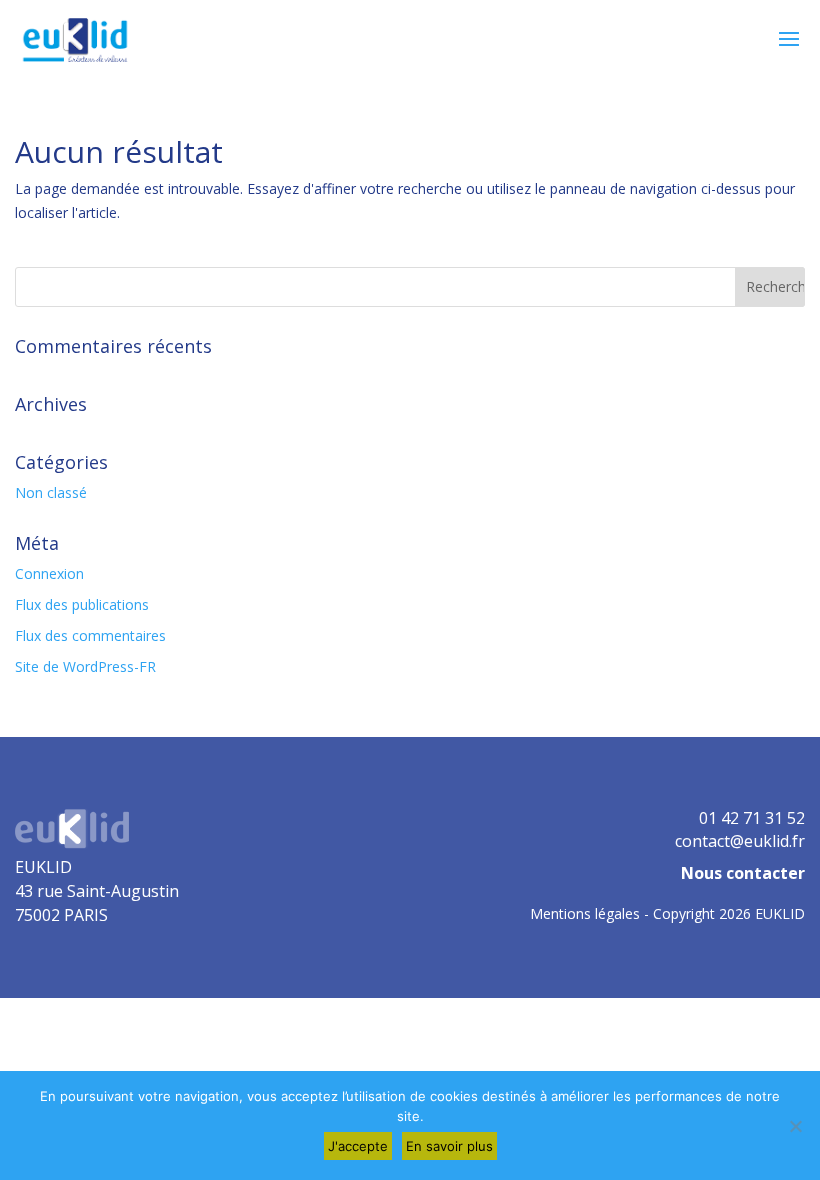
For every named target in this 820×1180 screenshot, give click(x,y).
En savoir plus (449, 1146)
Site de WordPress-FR (85, 666)
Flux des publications (82, 604)
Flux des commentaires (90, 635)
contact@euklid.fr (740, 841)
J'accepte (358, 1146)
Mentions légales (585, 913)
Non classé (51, 492)
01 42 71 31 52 (752, 818)
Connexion (49, 573)
